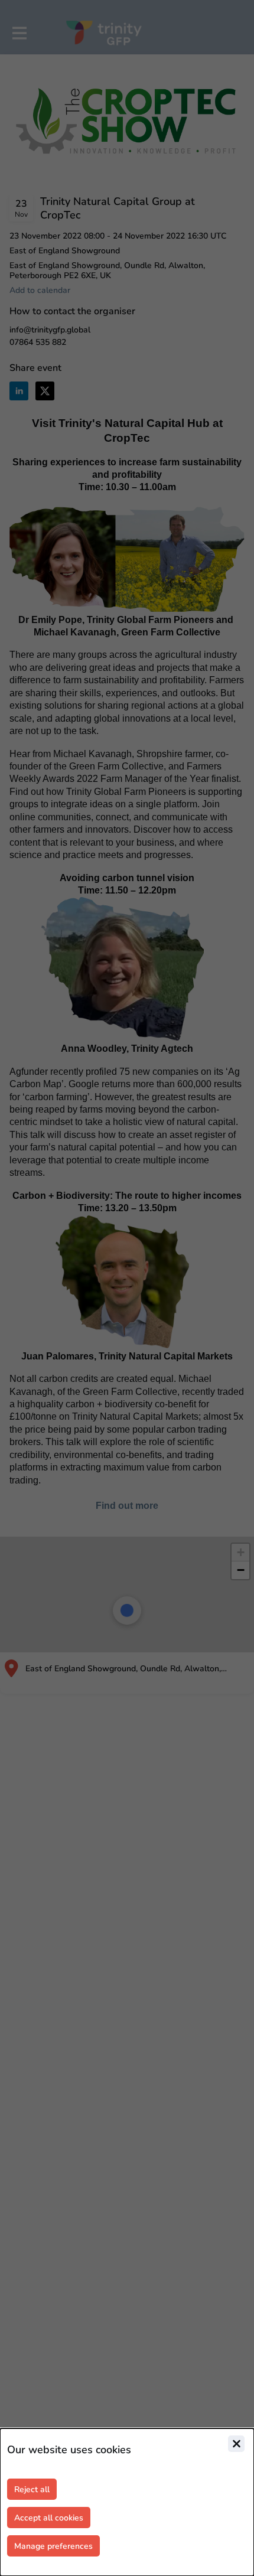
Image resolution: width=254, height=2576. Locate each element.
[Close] (236, 2444)
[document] (127, 2502)
